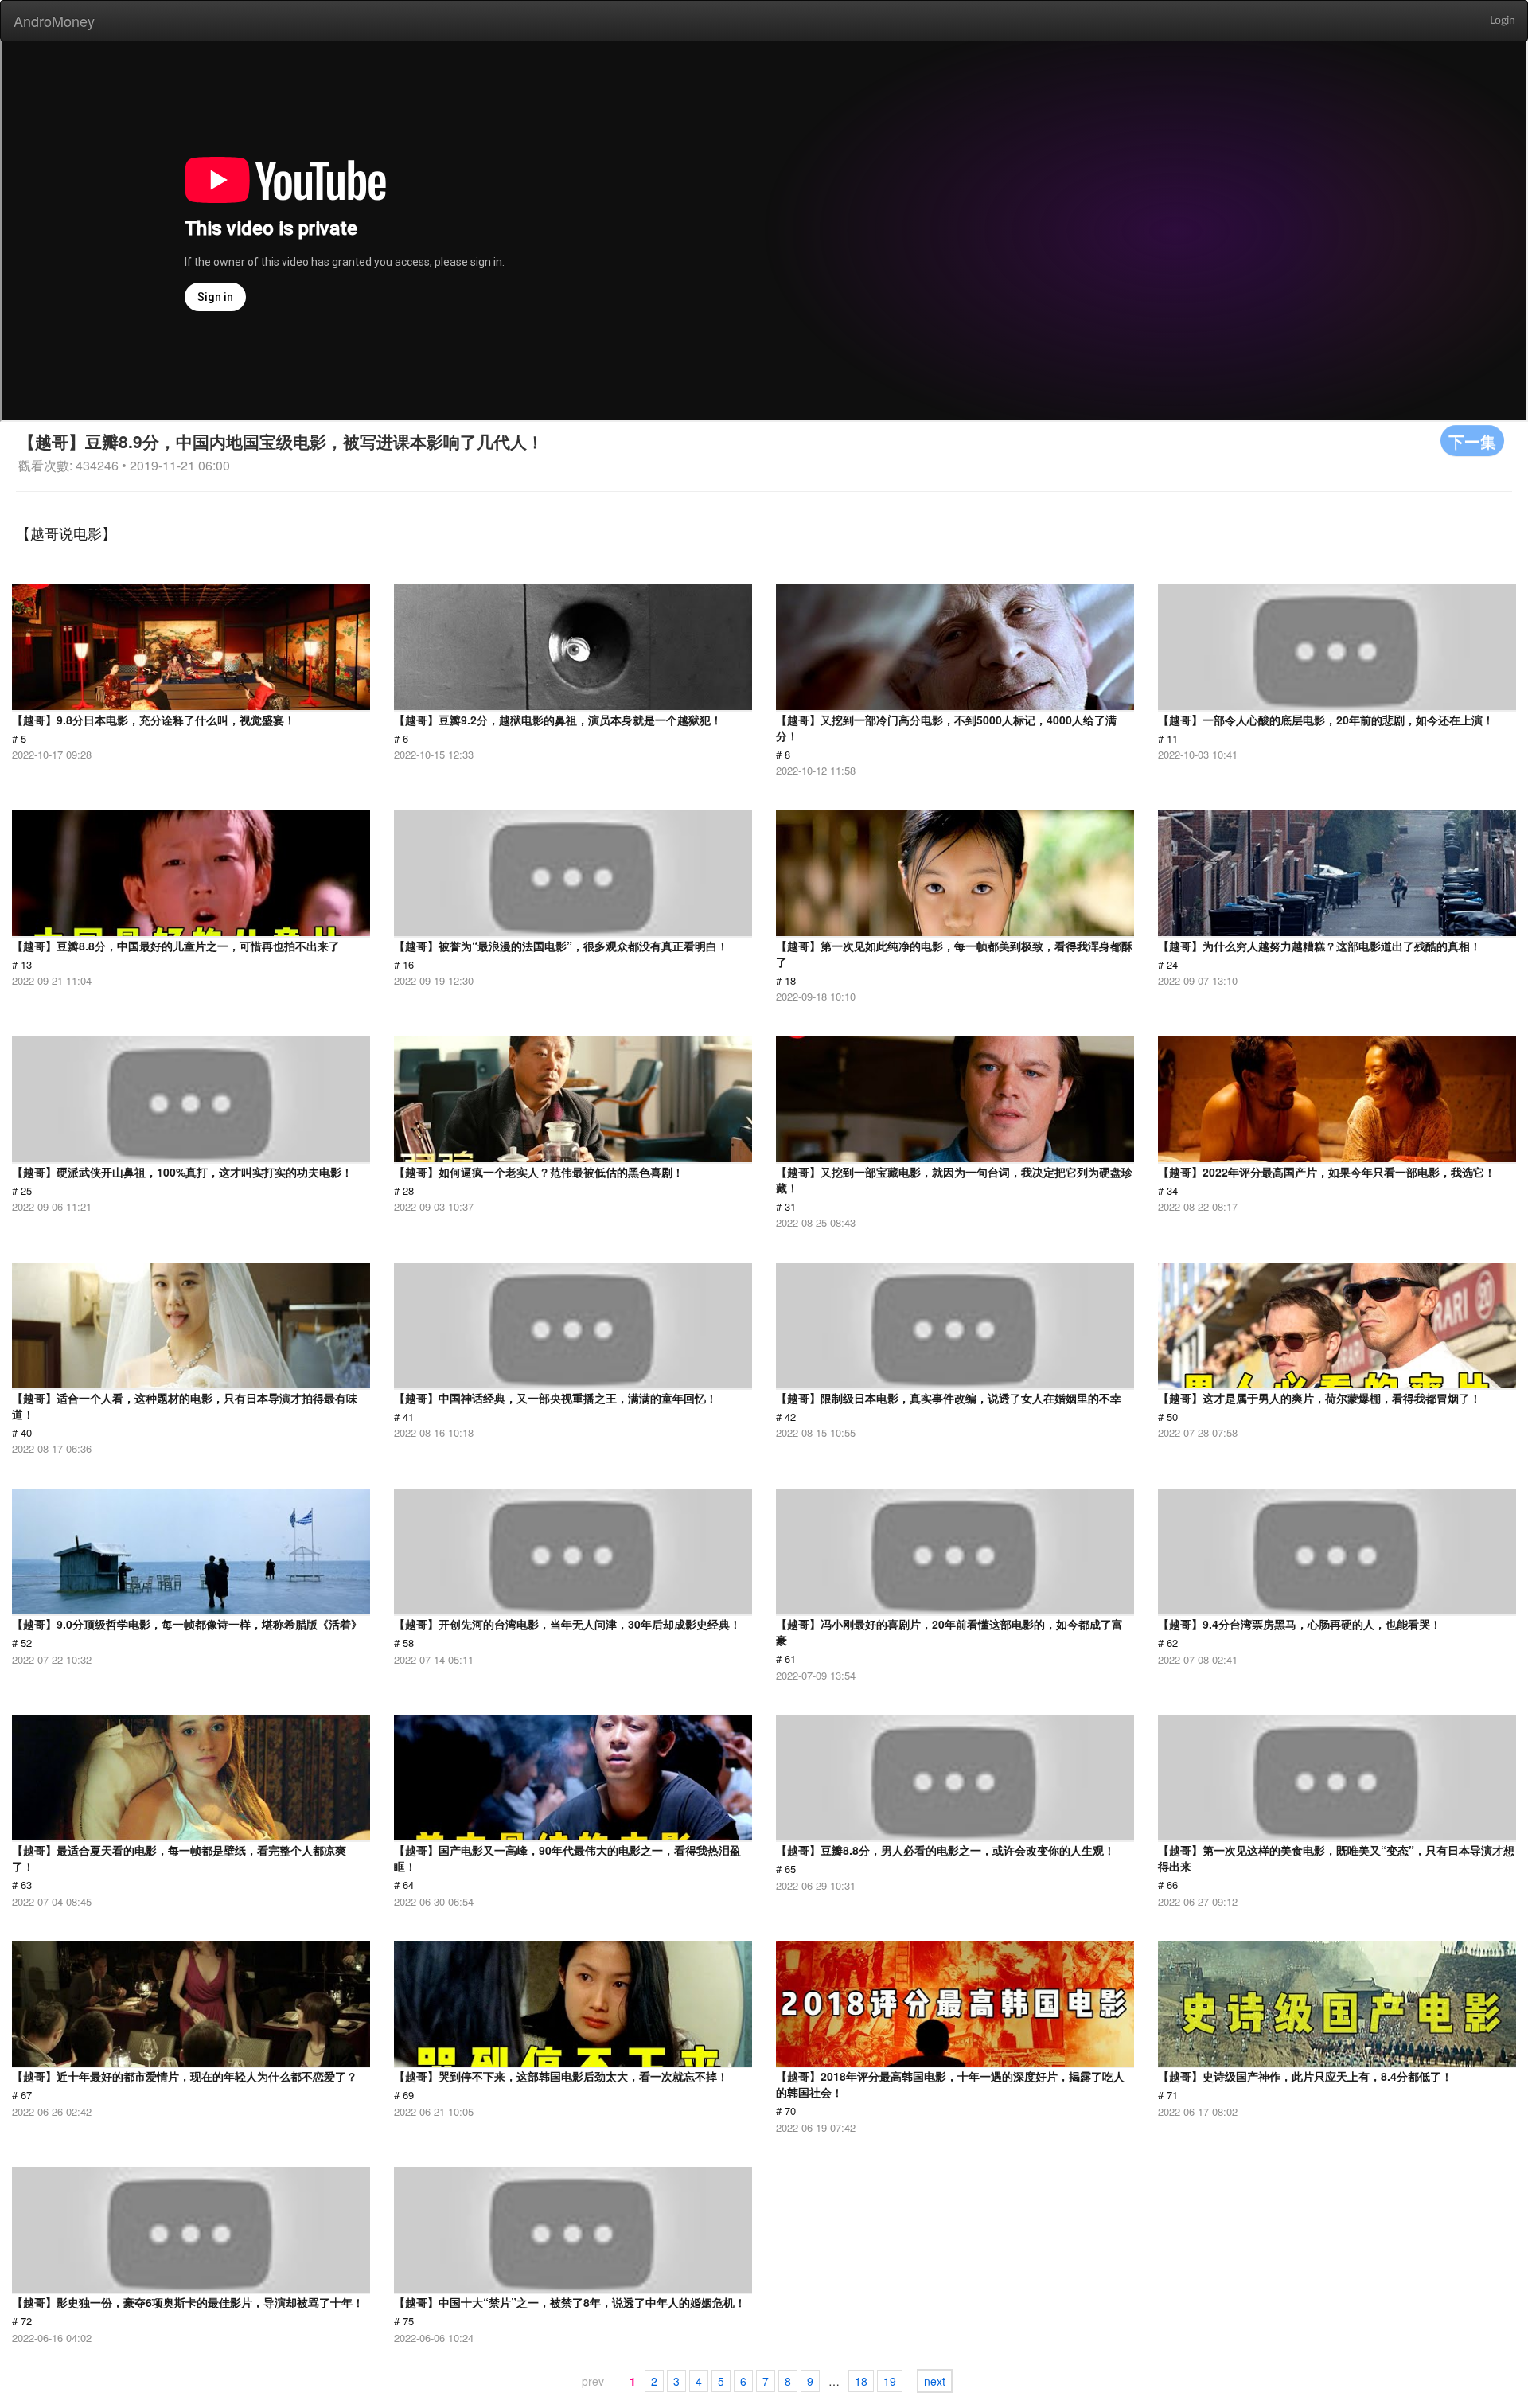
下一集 (1472, 441)
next (935, 2381)
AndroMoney (54, 21)
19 (890, 2381)
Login (1503, 21)
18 (861, 2381)
